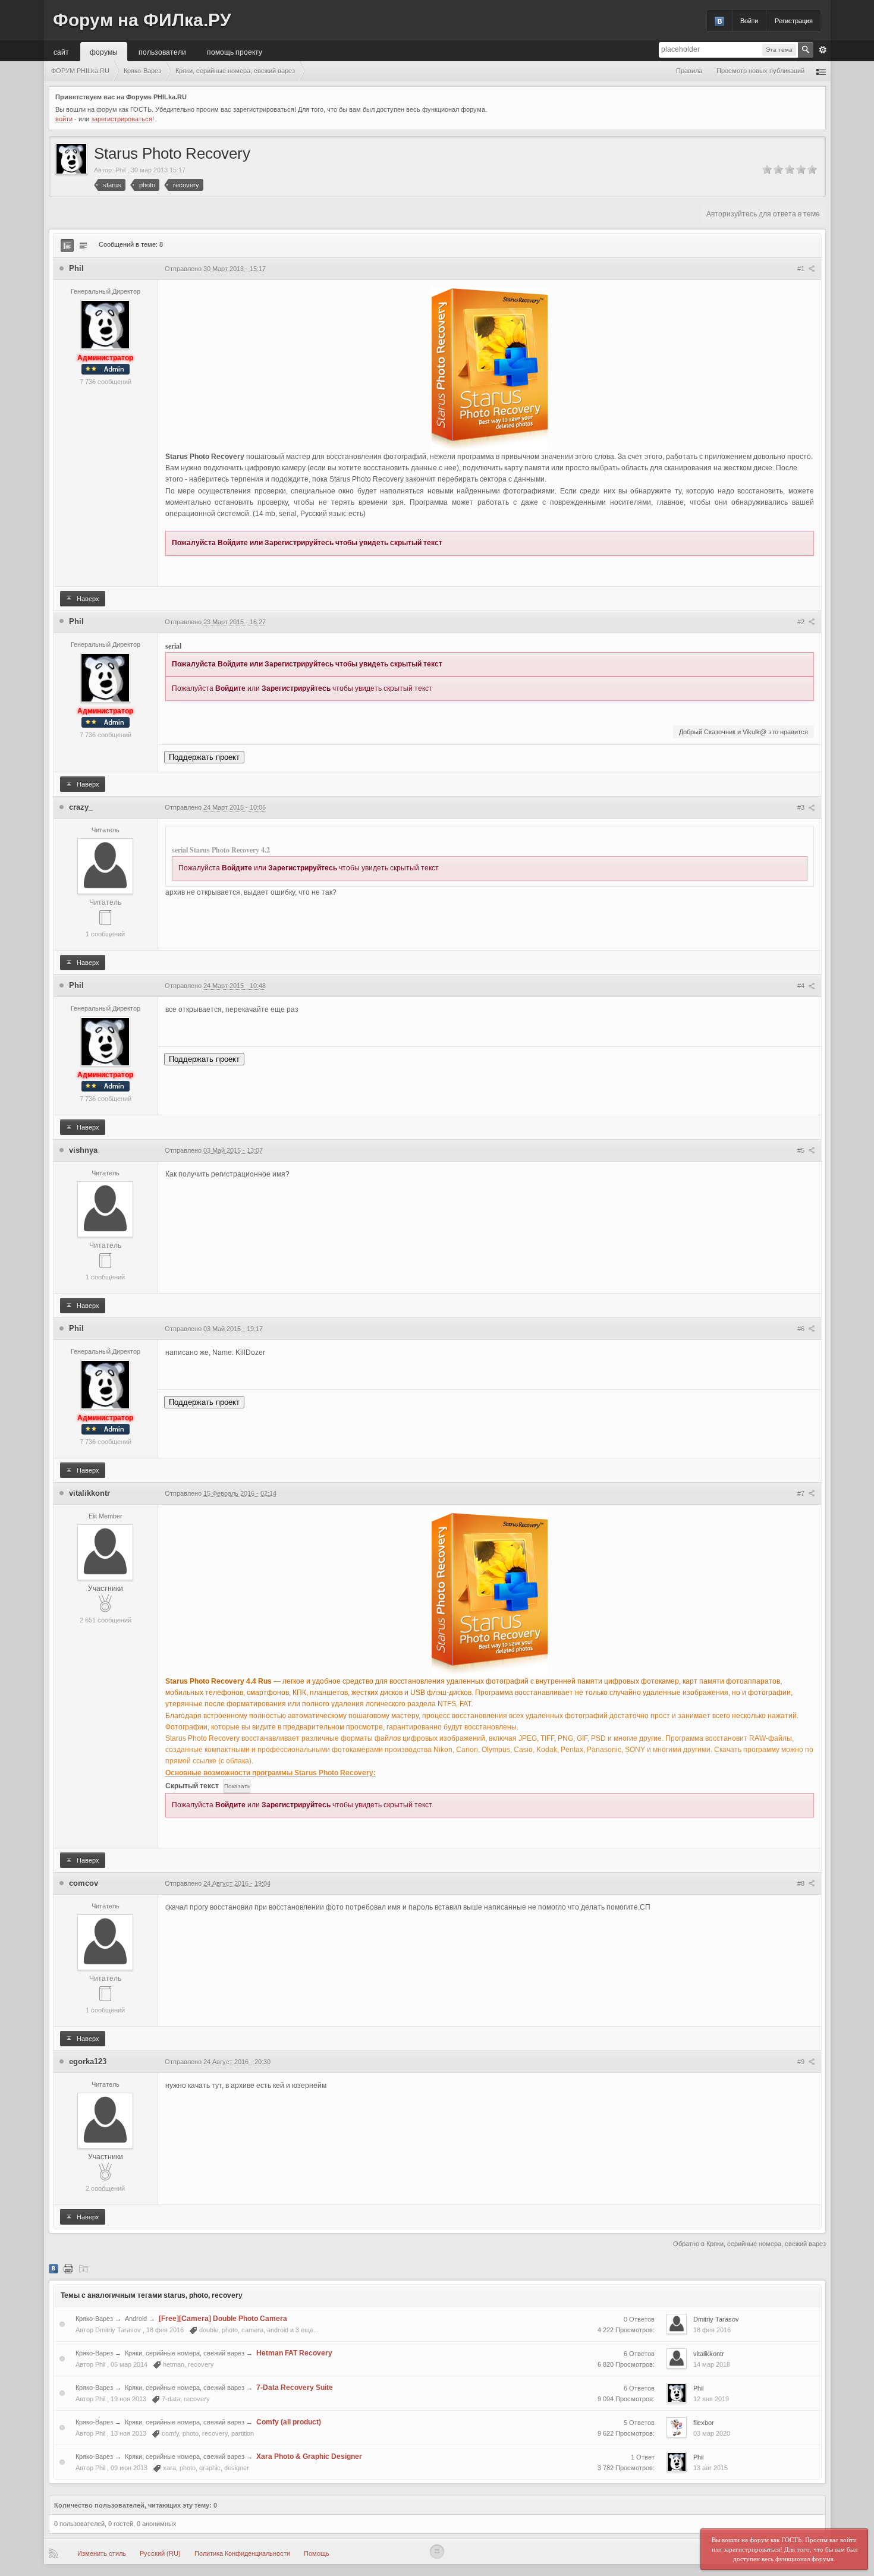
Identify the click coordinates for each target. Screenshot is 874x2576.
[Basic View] (83, 246)
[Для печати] (68, 2268)
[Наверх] (437, 2552)
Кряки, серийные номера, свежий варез (185, 2353)
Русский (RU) (160, 2553)
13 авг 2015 (710, 2468)
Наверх (87, 599)
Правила (689, 71)
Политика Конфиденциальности (242, 2553)
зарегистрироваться (122, 119)
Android (136, 2319)
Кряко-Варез (94, 2319)
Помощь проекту (235, 51)
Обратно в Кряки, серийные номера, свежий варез (749, 2244)
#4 (802, 986)
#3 (802, 807)
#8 (802, 1883)
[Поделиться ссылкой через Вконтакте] (54, 2268)
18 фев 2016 (712, 2330)
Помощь (317, 2553)
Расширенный (823, 50)
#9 (802, 2062)
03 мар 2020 (712, 2433)
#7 (802, 1493)
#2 (802, 622)
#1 (802, 269)
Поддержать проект (204, 757)
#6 (802, 1329)
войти (64, 119)
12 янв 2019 (711, 2399)
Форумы (104, 51)
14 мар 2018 (712, 2364)
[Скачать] (83, 2268)
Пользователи (162, 51)
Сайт (61, 51)
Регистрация (794, 21)
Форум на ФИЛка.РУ (142, 20)
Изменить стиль (102, 2553)
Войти (749, 21)
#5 (802, 1150)
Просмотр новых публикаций (760, 71)
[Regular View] (67, 246)
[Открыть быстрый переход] (821, 71)
